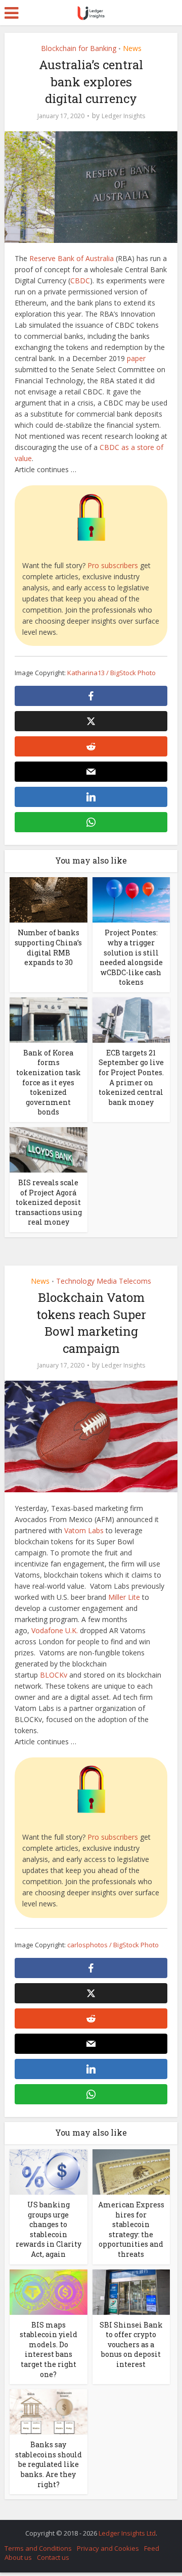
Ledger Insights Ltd (127, 2533)
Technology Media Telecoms (104, 1281)
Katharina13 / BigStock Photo (111, 673)
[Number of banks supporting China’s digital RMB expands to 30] (49, 899)
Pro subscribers (113, 565)
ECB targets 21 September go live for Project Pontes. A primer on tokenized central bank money (131, 1077)
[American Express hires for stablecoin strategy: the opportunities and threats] (131, 2171)
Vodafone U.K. (55, 1630)
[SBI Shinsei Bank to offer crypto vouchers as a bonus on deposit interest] (131, 2291)
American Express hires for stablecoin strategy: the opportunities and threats (131, 2229)
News (132, 48)
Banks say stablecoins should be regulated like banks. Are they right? (49, 2464)
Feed (152, 2548)
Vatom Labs (84, 1530)
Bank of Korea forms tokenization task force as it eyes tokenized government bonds (49, 1082)
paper (136, 358)
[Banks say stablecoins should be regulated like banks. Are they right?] (49, 2411)
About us (18, 2557)
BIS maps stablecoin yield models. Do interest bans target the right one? (49, 2350)
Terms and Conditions (38, 2548)
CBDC (80, 281)
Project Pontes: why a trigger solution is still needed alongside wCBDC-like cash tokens (131, 957)
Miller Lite (124, 1597)
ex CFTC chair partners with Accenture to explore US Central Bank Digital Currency (86, 2528)
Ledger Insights (123, 116)
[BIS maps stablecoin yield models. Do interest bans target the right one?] (49, 2291)
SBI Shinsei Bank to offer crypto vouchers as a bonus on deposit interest (131, 2344)
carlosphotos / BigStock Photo (113, 1945)
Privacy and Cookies (108, 2548)
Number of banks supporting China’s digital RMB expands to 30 (48, 947)
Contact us (53, 2557)
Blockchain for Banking (79, 48)
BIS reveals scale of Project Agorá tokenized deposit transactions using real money (49, 1202)
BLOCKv (54, 1675)
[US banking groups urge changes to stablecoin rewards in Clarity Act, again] (49, 2171)
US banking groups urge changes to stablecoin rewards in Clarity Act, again (49, 2229)
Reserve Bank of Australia (72, 258)
